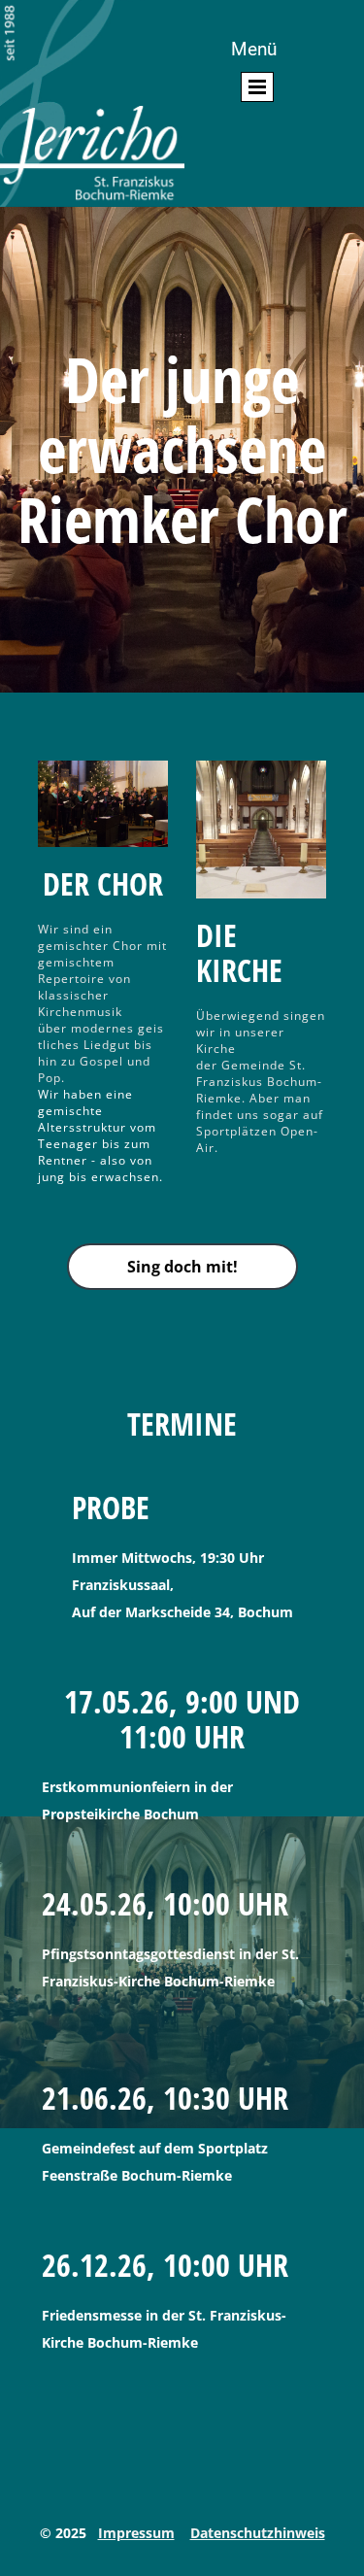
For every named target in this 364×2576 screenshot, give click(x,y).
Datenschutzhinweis (258, 2533)
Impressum (136, 2533)
